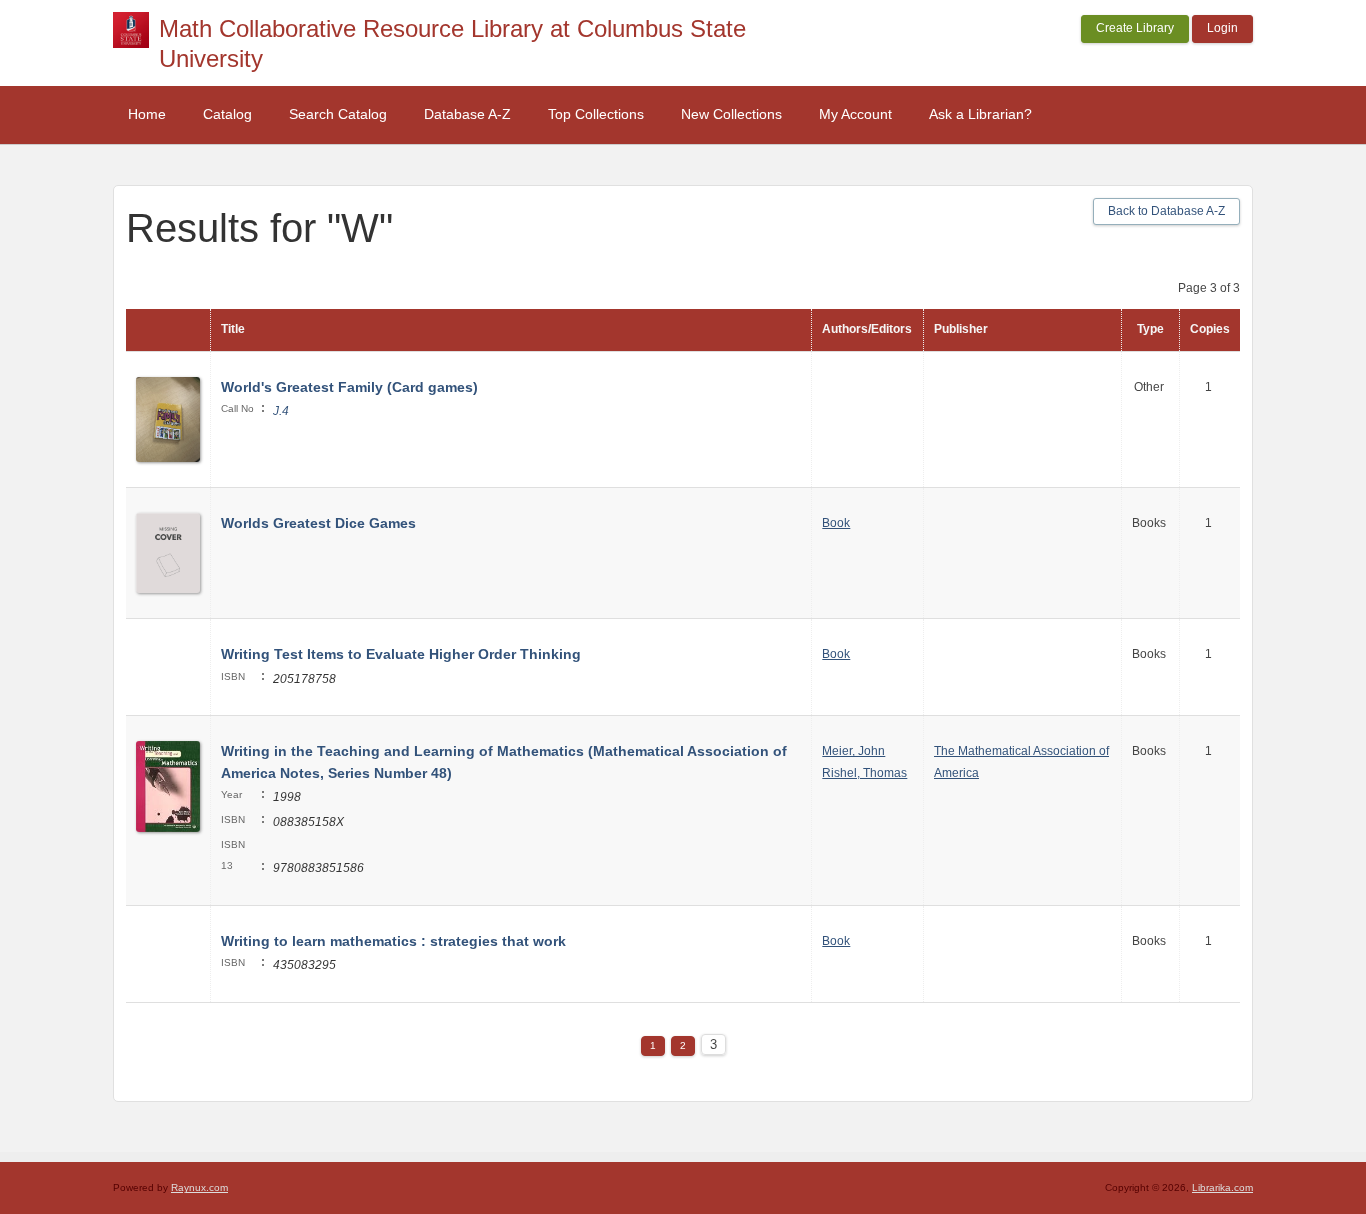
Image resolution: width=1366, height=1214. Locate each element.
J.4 (281, 411)
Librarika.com (1222, 1187)
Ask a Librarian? (980, 114)
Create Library (1135, 28)
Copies (1210, 329)
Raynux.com (199, 1187)
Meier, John (853, 751)
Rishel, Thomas (864, 773)
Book (836, 523)
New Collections (731, 114)
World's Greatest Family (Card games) (349, 387)
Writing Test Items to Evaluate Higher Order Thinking (401, 654)
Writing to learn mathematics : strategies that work (393, 941)
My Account (855, 114)
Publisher (961, 329)
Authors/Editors (867, 329)
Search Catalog (338, 114)
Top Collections (596, 114)
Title (233, 329)
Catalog (227, 114)
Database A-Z (467, 114)
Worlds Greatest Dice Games (318, 523)
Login (1222, 28)
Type (1150, 329)
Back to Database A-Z (1166, 211)
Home (147, 114)
